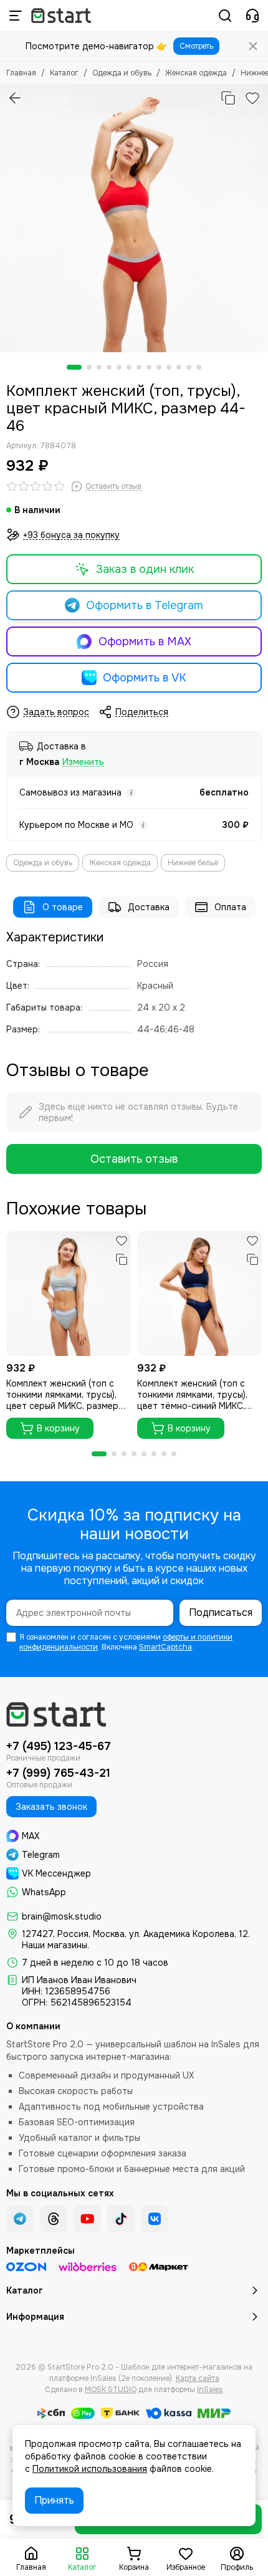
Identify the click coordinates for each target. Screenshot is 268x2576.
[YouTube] (87, 2219)
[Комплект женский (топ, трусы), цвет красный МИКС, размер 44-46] (134, 218)
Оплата (230, 907)
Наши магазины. (55, 1945)
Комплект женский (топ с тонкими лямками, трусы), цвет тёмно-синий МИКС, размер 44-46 (192, 1395)
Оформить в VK (145, 678)
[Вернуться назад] (15, 98)
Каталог (64, 73)
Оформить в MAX (145, 642)
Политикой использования (90, 2469)
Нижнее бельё (193, 863)
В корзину (58, 1428)
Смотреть (196, 46)
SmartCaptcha (165, 1647)
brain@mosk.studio (62, 1916)
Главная (21, 73)
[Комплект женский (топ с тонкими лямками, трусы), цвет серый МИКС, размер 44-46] (69, 1294)
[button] (74, 367)
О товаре (63, 907)
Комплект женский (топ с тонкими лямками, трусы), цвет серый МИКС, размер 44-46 (62, 1395)
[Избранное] (252, 98)
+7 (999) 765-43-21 (58, 1773)
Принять (54, 2500)
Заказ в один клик (145, 569)
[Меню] (16, 16)
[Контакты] (252, 16)
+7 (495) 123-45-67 (59, 1746)
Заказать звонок (51, 1807)
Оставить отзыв (134, 1159)
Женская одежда (196, 73)
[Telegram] (20, 2219)
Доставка (149, 907)
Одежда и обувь (122, 73)
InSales (210, 2390)
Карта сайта (198, 2378)
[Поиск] (225, 16)
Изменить (83, 762)
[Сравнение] (228, 98)
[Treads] (54, 2219)
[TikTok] (121, 2219)
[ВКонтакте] (155, 2219)
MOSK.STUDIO (111, 2390)
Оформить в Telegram (145, 605)
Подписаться (221, 1612)
